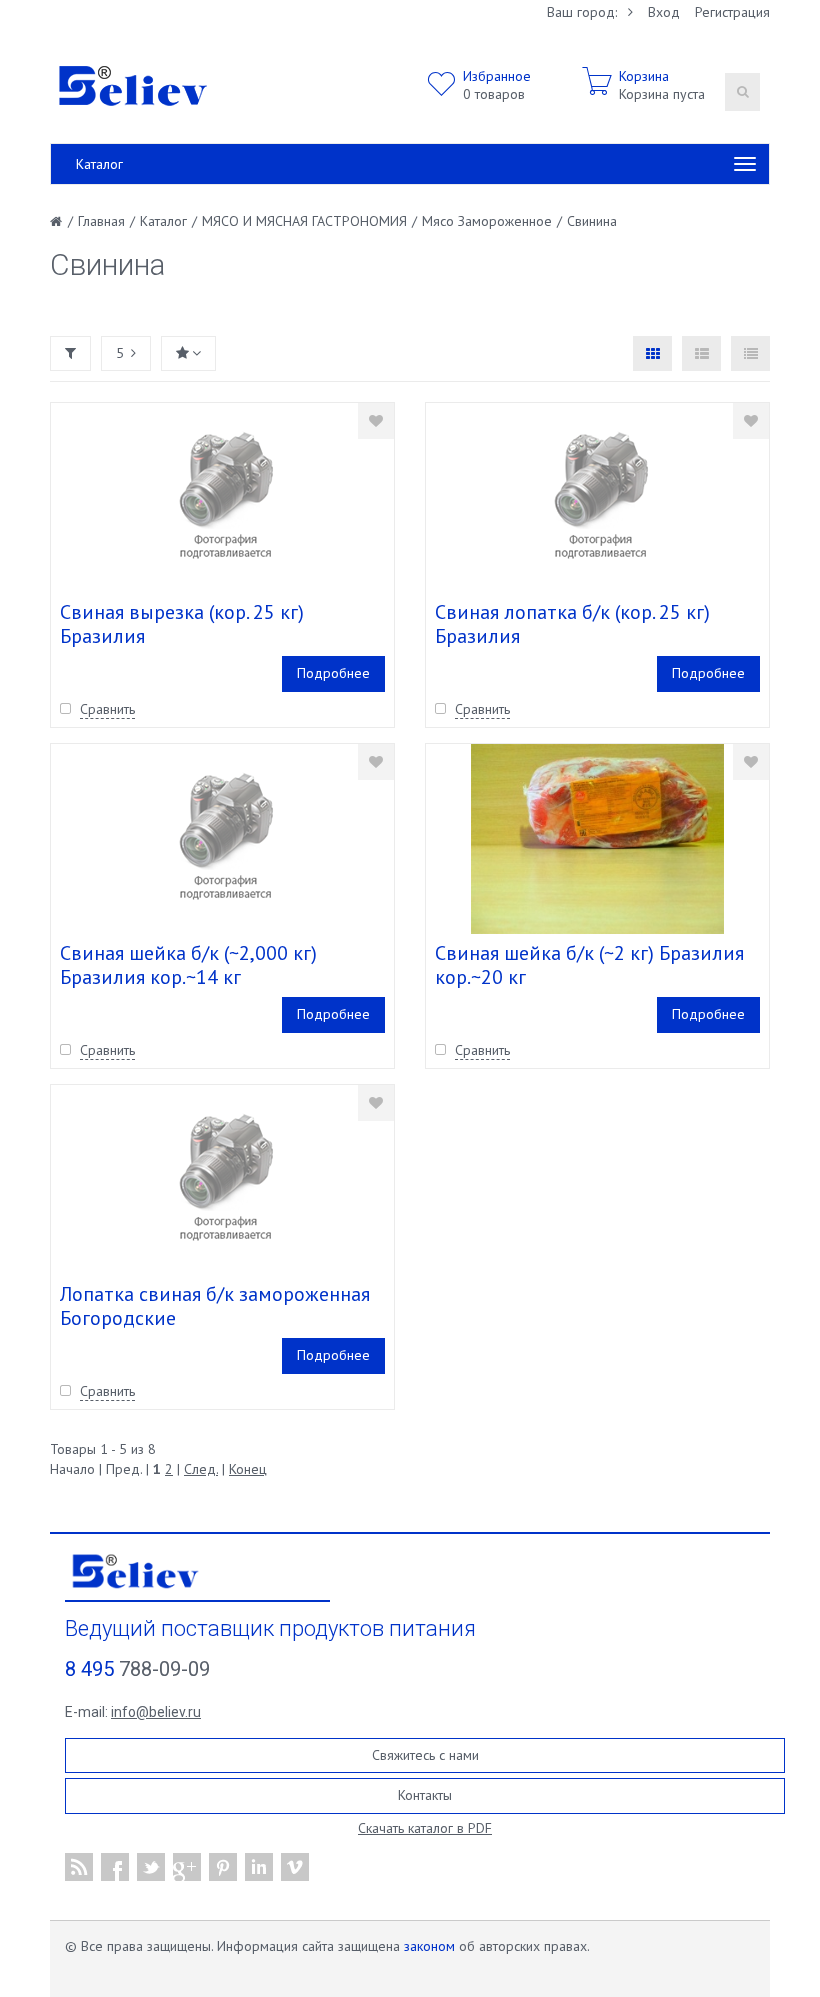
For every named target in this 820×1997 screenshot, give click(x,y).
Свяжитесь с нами (425, 1755)
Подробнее (333, 673)
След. (201, 1469)
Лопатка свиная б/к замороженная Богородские (215, 1306)
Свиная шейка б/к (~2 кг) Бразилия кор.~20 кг (589, 965)
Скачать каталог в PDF (425, 1828)
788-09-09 (137, 1669)
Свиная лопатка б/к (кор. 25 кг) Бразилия (572, 624)
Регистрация (732, 12)
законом (429, 1946)
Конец (248, 1469)
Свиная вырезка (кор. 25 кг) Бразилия (182, 624)
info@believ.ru (156, 1712)
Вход (664, 12)
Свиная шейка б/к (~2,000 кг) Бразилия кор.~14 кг (188, 965)
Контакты (425, 1795)
